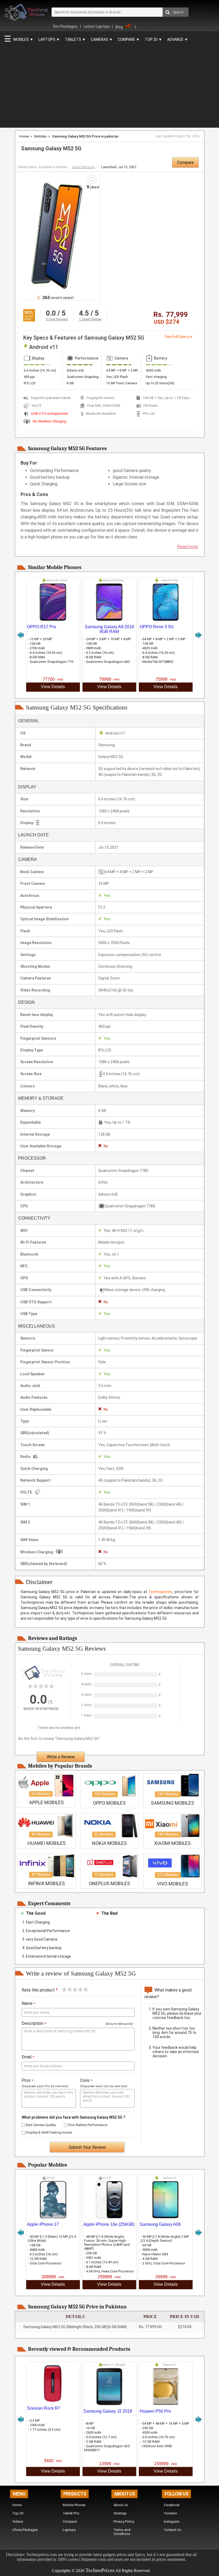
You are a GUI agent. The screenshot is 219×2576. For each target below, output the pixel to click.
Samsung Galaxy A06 (160, 2224)
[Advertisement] (101, 84)
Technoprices (160, 1592)
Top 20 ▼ (153, 39)
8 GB (70, 383)
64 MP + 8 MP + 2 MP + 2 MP (124, 370)
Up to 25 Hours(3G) (160, 383)
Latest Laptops (97, 26)
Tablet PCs (71, 2513)
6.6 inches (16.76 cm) (40, 370)
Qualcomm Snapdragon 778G (84, 377)
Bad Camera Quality (40, 2125)
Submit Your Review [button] (87, 2147)
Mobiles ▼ (23, 39)
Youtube (170, 2513)
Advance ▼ (178, 39)
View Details (53, 687)
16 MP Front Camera (122, 383)
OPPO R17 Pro (42, 627)
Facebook (172, 2505)
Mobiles (40, 136)
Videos (18, 2521)
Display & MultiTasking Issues (49, 2132)
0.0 (51, 313)
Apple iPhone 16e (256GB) (109, 2224)
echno (95, 2570)
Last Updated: (178, 136)
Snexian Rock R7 (44, 2408)
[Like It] (92, 179)
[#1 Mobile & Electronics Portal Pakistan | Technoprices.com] (43, 1683)
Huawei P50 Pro (155, 2411)
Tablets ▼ (75, 39)
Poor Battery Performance (87, 2125)
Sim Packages (66, 26)
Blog (119, 27)
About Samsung (84, 167)
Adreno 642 (75, 370)
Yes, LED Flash (117, 377)
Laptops (69, 2530)
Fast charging (156, 377)
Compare (185, 162)
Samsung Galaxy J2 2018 (108, 2411)
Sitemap (120, 2513)
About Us (121, 2505)
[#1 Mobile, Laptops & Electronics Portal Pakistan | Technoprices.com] (26, 22)
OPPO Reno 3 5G (157, 627)
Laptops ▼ (49, 39)
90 (27, 313)
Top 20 (18, 2513)
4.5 (84, 313)
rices (109, 2570)
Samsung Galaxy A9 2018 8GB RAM (109, 629)
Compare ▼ (129, 39)
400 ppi (29, 377)
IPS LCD (30, 383)
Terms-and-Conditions (122, 2532)
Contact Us (173, 2530)
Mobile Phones (74, 2505)
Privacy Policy (124, 2521)
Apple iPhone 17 (43, 2224)
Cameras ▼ (102, 39)
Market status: (43, 167)
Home (24, 136)
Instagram (172, 2521)
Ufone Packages (25, 2530)
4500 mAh (153, 370)
